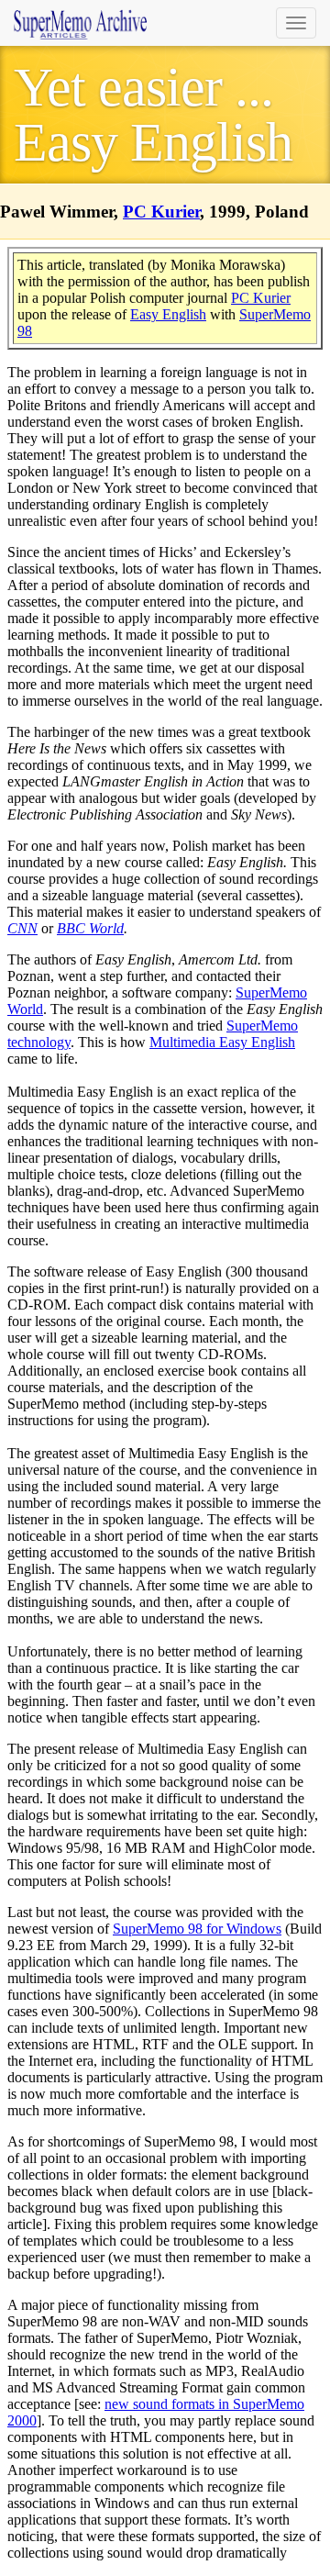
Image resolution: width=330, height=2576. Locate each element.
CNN (22, 928)
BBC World (90, 928)
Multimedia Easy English (222, 1042)
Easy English (168, 314)
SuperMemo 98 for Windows (197, 1929)
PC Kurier (161, 212)
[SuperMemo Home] (80, 23)
